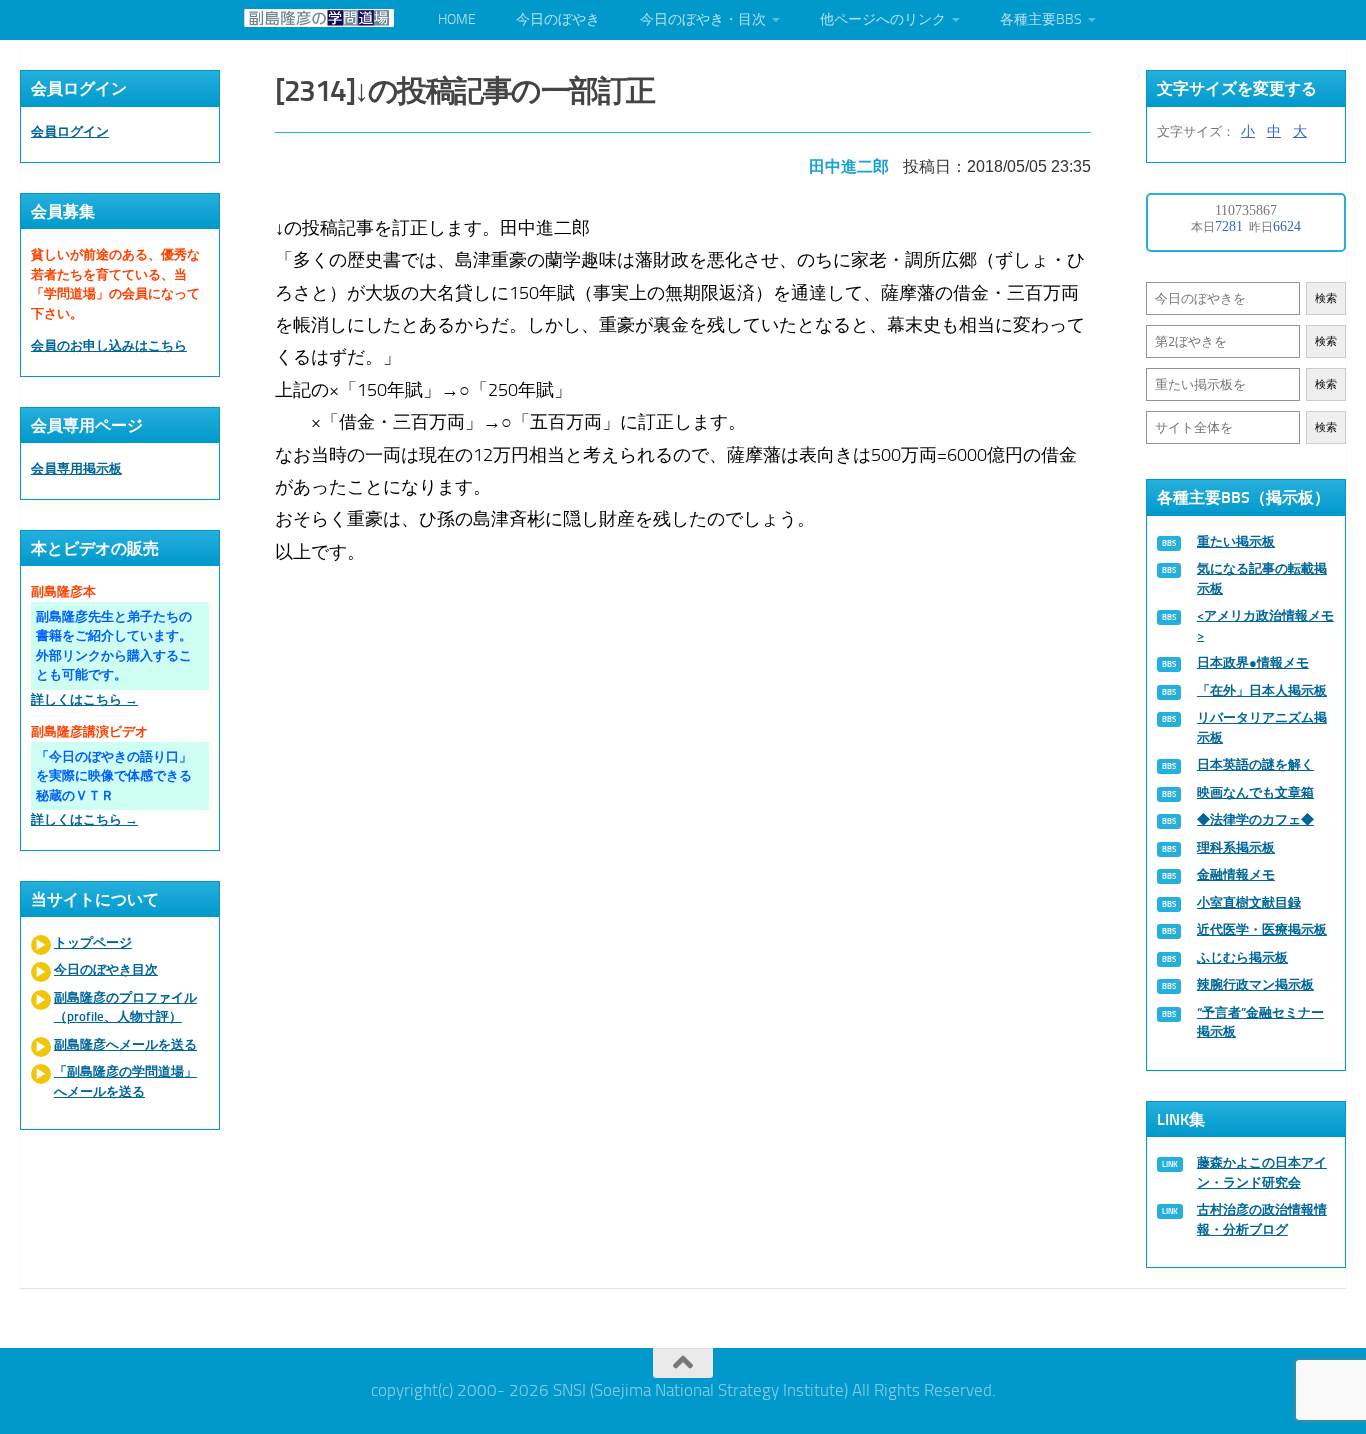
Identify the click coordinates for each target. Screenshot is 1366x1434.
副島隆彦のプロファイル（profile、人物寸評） (125, 1007)
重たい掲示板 (1236, 541)
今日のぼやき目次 (106, 969)
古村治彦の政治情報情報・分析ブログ (1262, 1219)
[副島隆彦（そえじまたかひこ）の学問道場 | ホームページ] (319, 18)
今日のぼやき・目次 (703, 19)
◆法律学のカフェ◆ (1255, 819)
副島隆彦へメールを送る (125, 1044)
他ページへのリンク (883, 19)
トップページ (93, 942)
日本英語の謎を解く (1255, 764)
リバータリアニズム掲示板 (1262, 727)
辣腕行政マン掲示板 (1255, 984)
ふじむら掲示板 (1242, 957)
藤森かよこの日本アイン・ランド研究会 (1262, 1172)
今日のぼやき (558, 19)
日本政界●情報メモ (1253, 662)
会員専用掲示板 (76, 468)
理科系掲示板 (1236, 847)
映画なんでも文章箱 (1255, 792)
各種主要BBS (1041, 19)
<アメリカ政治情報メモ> (1265, 625)
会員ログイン (70, 131)
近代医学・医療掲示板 (1262, 929)
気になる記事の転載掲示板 (1262, 578)
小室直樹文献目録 (1249, 902)
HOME (457, 19)
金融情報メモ (1236, 874)
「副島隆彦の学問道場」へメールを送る (125, 1081)
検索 (1326, 298)
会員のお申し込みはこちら (109, 345)
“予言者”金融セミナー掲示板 (1260, 1022)
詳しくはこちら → (84, 699)
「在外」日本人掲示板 (1262, 690)
